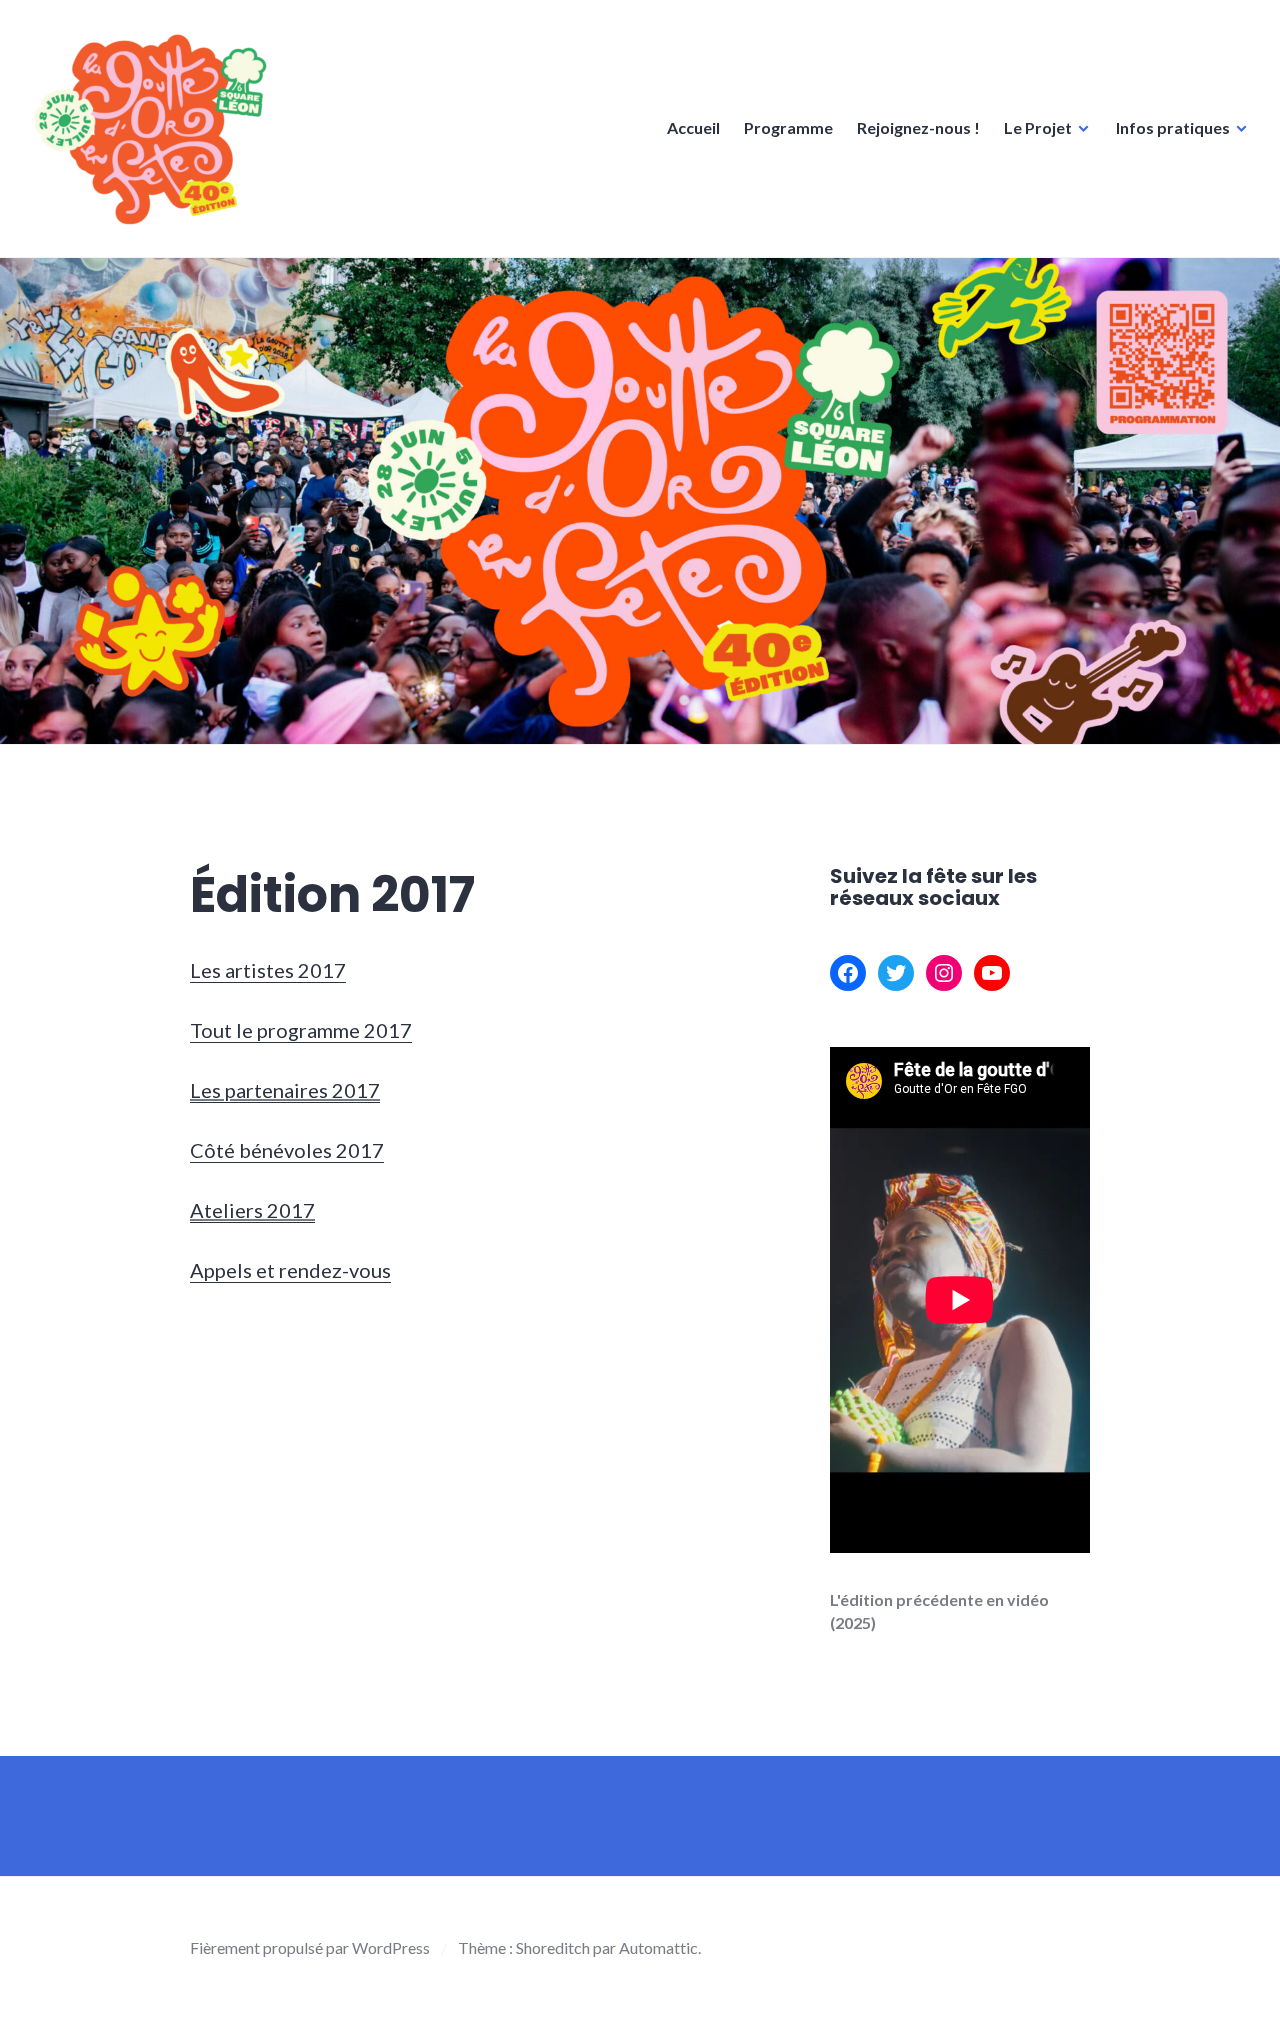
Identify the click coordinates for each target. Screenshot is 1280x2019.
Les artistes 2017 (268, 970)
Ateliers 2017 (252, 1210)
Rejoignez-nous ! (918, 127)
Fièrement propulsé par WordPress (310, 1947)
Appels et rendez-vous (290, 1270)
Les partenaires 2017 (285, 1090)
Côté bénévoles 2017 (287, 1150)
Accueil (693, 127)
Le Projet (1038, 127)
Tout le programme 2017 (301, 1030)
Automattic (658, 1947)
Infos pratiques (1173, 127)
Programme (788, 127)
